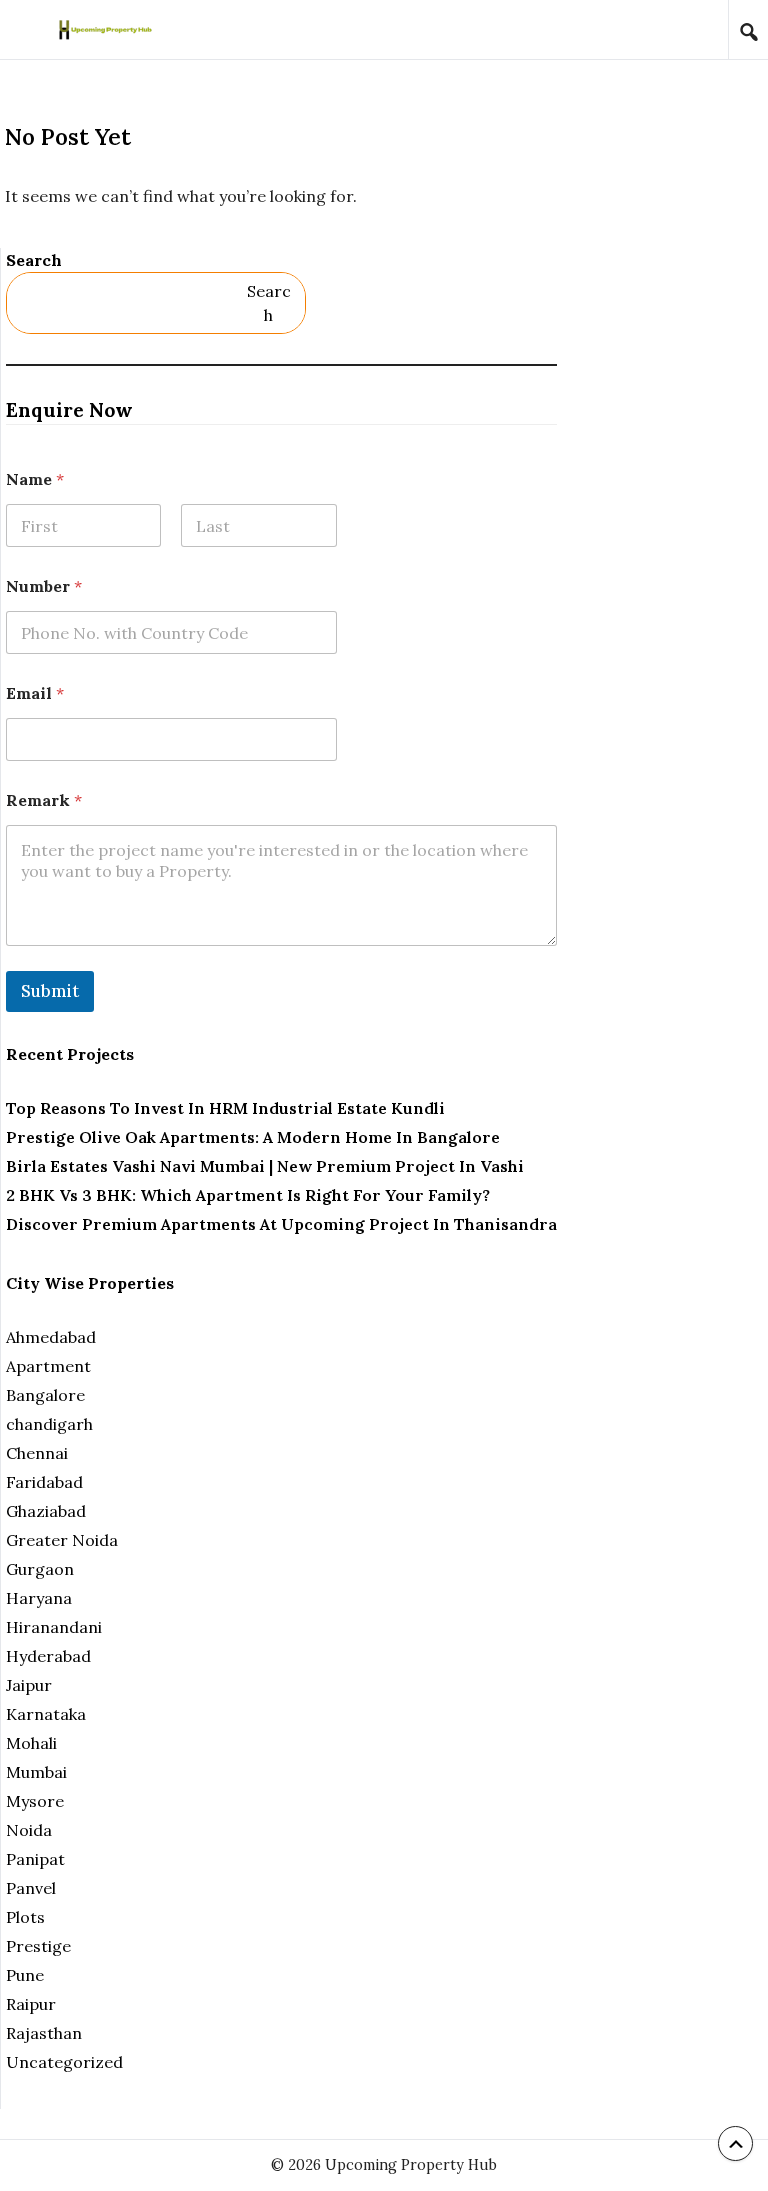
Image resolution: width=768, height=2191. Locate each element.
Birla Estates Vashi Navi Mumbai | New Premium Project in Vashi (265, 1166)
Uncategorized (64, 2062)
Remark (44, 800)
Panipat (35, 1859)
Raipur (31, 2004)
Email (35, 693)
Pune (25, 1975)
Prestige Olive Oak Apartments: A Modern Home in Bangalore (253, 1137)
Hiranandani (54, 1627)
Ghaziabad (46, 1511)
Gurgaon (40, 1569)
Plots (25, 1917)
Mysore (35, 1801)
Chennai (37, 1453)
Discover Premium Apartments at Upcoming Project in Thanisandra (281, 1224)
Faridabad (44, 1482)
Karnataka (46, 1714)
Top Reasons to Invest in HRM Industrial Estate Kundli (225, 1108)
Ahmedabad (51, 1337)
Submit (50, 991)
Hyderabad (48, 1656)
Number (44, 586)
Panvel (31, 1888)
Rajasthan (44, 2033)
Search (34, 260)
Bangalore (45, 1395)
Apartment (48, 1366)
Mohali (31, 1743)
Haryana (39, 1598)
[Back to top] (735, 2143)
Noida (29, 1830)
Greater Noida (62, 1540)
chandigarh (49, 1424)
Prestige (38, 1946)
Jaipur (29, 1685)
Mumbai (36, 1772)
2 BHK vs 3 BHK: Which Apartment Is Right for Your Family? (248, 1195)
